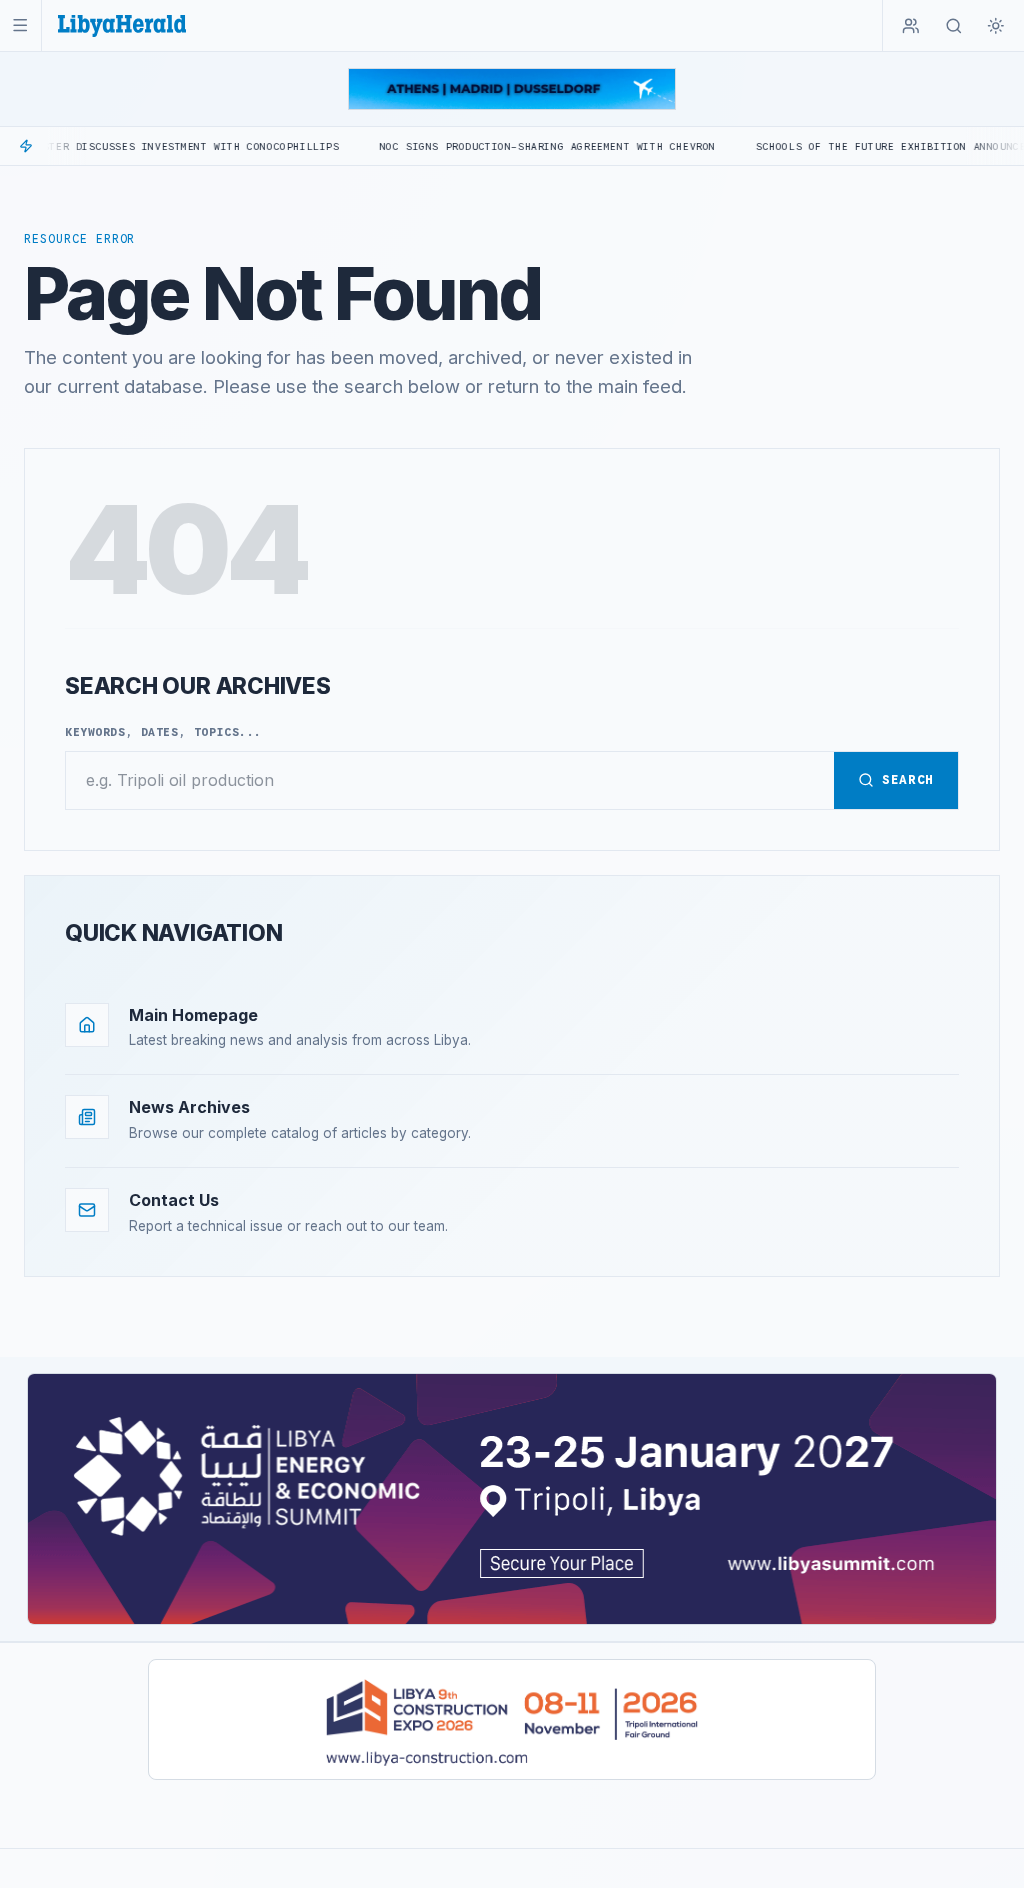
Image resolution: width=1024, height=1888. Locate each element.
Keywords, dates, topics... (163, 732)
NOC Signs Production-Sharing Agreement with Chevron (492, 146)
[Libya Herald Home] (122, 25)
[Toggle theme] (996, 26)
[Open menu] (20, 25)
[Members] (911, 26)
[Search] (954, 26)
